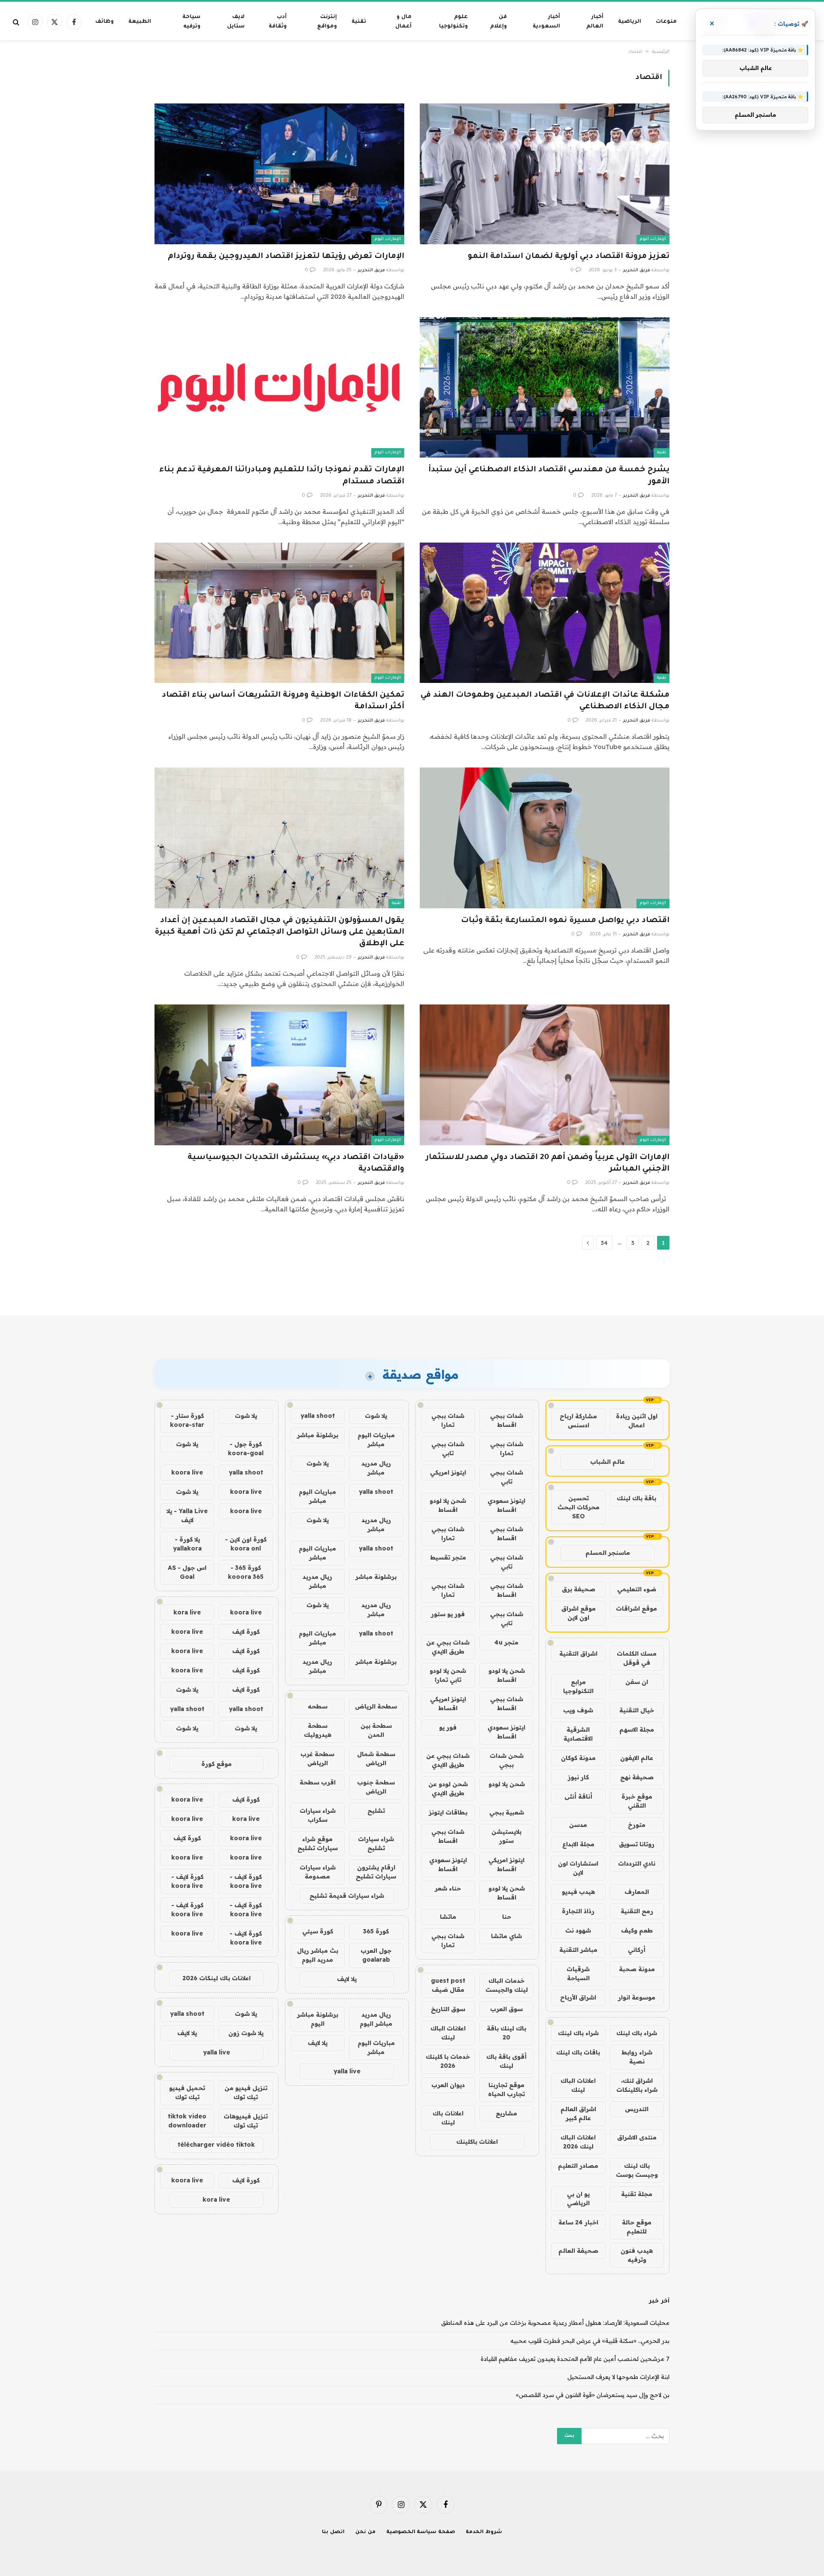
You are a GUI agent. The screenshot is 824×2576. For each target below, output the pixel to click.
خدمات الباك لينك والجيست (507, 1985)
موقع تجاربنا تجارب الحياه (506, 2089)
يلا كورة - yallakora (187, 1544)
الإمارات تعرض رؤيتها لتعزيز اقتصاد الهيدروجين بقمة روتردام (286, 257)
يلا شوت (376, 1416)
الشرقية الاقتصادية (578, 1734)
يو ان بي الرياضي (578, 2198)
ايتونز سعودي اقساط (506, 1505)
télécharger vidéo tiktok (216, 2145)
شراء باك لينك (637, 2033)
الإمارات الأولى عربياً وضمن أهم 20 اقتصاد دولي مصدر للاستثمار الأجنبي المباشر (548, 1164)
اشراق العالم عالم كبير (578, 2113)
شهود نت (578, 1930)
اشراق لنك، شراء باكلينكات (637, 2085)
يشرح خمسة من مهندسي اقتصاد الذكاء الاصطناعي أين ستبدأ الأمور (549, 476)
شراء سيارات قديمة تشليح (347, 1896)
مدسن (578, 1825)
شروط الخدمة (484, 2532)
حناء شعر (448, 1888)
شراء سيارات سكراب (318, 1815)
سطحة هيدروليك (318, 1730)
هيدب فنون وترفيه (637, 2255)
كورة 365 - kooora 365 (246, 1572)
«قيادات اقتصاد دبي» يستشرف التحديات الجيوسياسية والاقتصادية (296, 1164)
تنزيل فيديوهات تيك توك (246, 2121)
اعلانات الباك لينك (578, 2085)
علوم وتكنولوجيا (453, 22)
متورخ (637, 1825)
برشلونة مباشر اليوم (318, 2019)
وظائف (105, 22)
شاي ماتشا (506, 1936)
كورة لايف (246, 1632)
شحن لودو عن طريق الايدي (448, 1789)
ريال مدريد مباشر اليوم (376, 2019)
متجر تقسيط (448, 1557)
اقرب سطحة (318, 1782)
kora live (187, 1612)
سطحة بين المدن (376, 1730)
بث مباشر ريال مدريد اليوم (318, 1955)
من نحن (365, 2532)
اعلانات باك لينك (448, 2118)
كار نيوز (578, 1777)
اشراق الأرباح (578, 1997)
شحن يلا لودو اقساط (448, 1505)
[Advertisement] (412, 1283)
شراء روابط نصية (637, 2057)
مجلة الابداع (578, 1844)
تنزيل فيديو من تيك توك (246, 2092)
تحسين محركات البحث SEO (579, 1507)
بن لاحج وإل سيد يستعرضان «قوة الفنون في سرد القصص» (593, 2395)
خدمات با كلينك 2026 (448, 2061)
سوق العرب (506, 2009)
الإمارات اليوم (653, 239)
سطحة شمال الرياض (376, 1758)
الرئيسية (661, 52)
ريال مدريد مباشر (376, 1468)
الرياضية (630, 22)
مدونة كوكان (578, 1758)
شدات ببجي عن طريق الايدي (448, 1647)
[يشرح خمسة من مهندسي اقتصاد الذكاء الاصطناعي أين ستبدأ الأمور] (545, 387)
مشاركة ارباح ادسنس (578, 1421)
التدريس (637, 2109)
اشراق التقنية (578, 1654)
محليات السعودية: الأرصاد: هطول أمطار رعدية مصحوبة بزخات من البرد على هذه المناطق (555, 2323)
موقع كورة (217, 1764)
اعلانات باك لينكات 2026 (217, 1978)
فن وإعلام (498, 22)
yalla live (347, 2071)
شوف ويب (578, 1710)
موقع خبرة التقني (637, 1801)
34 (604, 1243)
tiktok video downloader (187, 2121)
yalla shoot (318, 1416)
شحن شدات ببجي (507, 1760)
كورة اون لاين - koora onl (246, 1544)
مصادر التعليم (578, 2166)
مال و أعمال (403, 22)
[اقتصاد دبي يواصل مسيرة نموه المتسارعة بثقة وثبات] (545, 838)
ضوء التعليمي (637, 1589)
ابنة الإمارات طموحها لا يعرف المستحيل (618, 2377)
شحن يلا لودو (507, 1784)
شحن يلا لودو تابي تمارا (448, 1675)
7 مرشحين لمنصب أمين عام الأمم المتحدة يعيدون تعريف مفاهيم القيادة (575, 2359)
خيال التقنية (637, 1710)
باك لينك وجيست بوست (637, 2170)
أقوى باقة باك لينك (506, 2061)
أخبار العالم (595, 22)
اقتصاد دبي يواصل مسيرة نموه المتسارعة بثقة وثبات (565, 921)
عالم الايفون (637, 1758)
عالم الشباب (607, 1462)
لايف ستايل (236, 22)
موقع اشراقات (636, 1608)
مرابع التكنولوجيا (578, 1686)
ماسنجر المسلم (608, 1553)
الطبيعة (140, 22)
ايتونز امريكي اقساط (448, 1704)
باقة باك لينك (636, 1498)
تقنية (359, 22)
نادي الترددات (637, 1863)
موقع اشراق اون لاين (579, 1613)
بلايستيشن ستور (506, 1836)
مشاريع (506, 2113)
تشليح (376, 1811)
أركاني (637, 1950)
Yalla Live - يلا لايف (187, 1516)
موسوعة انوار (637, 1997)
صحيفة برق (579, 1589)
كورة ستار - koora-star (187, 1420)
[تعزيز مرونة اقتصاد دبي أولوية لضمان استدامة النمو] (545, 174)
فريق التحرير (637, 270)
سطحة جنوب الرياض (376, 1787)
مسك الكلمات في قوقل (637, 1658)
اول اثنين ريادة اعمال (637, 1421)
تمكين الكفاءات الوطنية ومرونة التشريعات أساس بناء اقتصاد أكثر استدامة (283, 701)
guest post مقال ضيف (448, 1985)
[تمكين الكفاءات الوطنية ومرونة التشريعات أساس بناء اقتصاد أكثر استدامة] (279, 613)
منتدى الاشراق (637, 2137)
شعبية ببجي (507, 1812)
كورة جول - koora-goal (246, 1449)
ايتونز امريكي (448, 1472)
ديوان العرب (448, 2085)
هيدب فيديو (578, 1892)
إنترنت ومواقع (327, 22)
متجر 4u (506, 1642)
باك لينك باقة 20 (506, 2033)
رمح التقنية (637, 1911)
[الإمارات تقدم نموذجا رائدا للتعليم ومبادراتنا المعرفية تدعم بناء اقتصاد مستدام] (279, 387)
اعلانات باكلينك (477, 2142)
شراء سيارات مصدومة (318, 1872)
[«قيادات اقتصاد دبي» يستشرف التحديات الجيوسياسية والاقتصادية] (279, 1075)
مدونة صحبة (637, 1969)
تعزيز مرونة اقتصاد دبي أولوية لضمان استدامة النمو (569, 257)
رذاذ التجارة (578, 1911)
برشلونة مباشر (318, 1435)
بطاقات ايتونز (448, 1812)
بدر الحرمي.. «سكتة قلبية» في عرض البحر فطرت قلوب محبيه (590, 2341)
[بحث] (17, 22)
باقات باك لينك (578, 2052)
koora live (187, 1472)
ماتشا (448, 1917)
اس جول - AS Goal (187, 1572)
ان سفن (637, 1682)
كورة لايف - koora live (246, 1881)
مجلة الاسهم (637, 1729)
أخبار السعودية (546, 22)
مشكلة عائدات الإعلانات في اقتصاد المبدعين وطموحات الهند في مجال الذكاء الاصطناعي (545, 701)
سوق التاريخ (448, 2009)
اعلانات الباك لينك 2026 (578, 2142)
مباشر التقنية (578, 1950)
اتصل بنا (333, 2532)
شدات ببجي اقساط (507, 1420)
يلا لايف (347, 1979)
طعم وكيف (637, 1930)
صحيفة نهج (637, 1777)
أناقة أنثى (578, 1796)
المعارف (637, 1892)
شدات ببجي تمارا (448, 1420)
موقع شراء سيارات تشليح (318, 1843)
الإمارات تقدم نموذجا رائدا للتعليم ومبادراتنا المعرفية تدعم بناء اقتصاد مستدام (282, 476)
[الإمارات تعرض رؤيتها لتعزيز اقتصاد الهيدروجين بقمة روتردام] (279, 174)
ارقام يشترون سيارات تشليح (376, 1872)
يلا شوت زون (246, 2033)
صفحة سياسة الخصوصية (421, 2532)
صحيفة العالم (578, 2251)
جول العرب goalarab (376, 1955)
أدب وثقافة (278, 22)
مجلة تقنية (637, 2194)
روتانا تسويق (637, 1844)
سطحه (318, 1706)
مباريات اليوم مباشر (376, 1440)
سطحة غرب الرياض (317, 1758)
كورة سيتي (318, 1931)
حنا (507, 1917)
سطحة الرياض (376, 1706)
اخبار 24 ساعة (578, 2222)
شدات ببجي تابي (448, 1449)
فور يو (448, 1727)
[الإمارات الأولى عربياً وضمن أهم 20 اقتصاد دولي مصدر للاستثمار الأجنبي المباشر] (545, 1075)
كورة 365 (376, 1931)
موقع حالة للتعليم (637, 2227)
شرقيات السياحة (578, 1974)
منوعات (666, 22)
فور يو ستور (448, 1614)
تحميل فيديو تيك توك (187, 2092)
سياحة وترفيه (191, 22)
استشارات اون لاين (578, 1868)
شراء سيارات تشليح (376, 1843)
